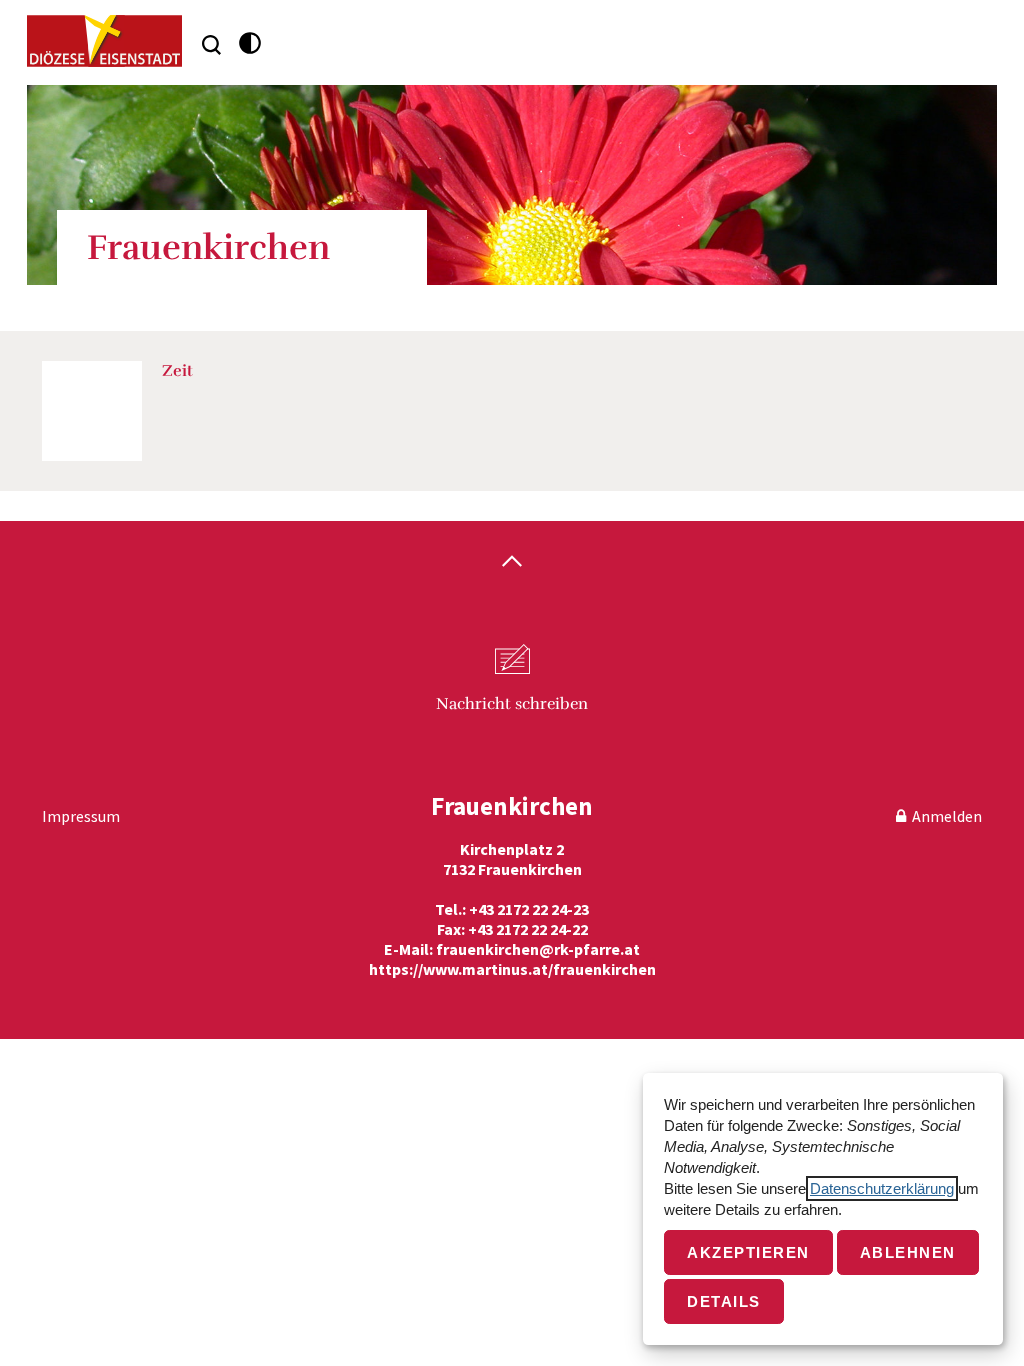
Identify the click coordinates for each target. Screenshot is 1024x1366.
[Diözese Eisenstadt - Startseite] (104, 41)
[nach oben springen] (512, 563)
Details (724, 1301)
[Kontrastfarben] (250, 43)
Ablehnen (908, 1252)
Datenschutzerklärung (882, 1188)
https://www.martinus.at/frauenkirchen (512, 969)
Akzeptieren (748, 1252)
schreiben (512, 704)
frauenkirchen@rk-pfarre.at (538, 949)
